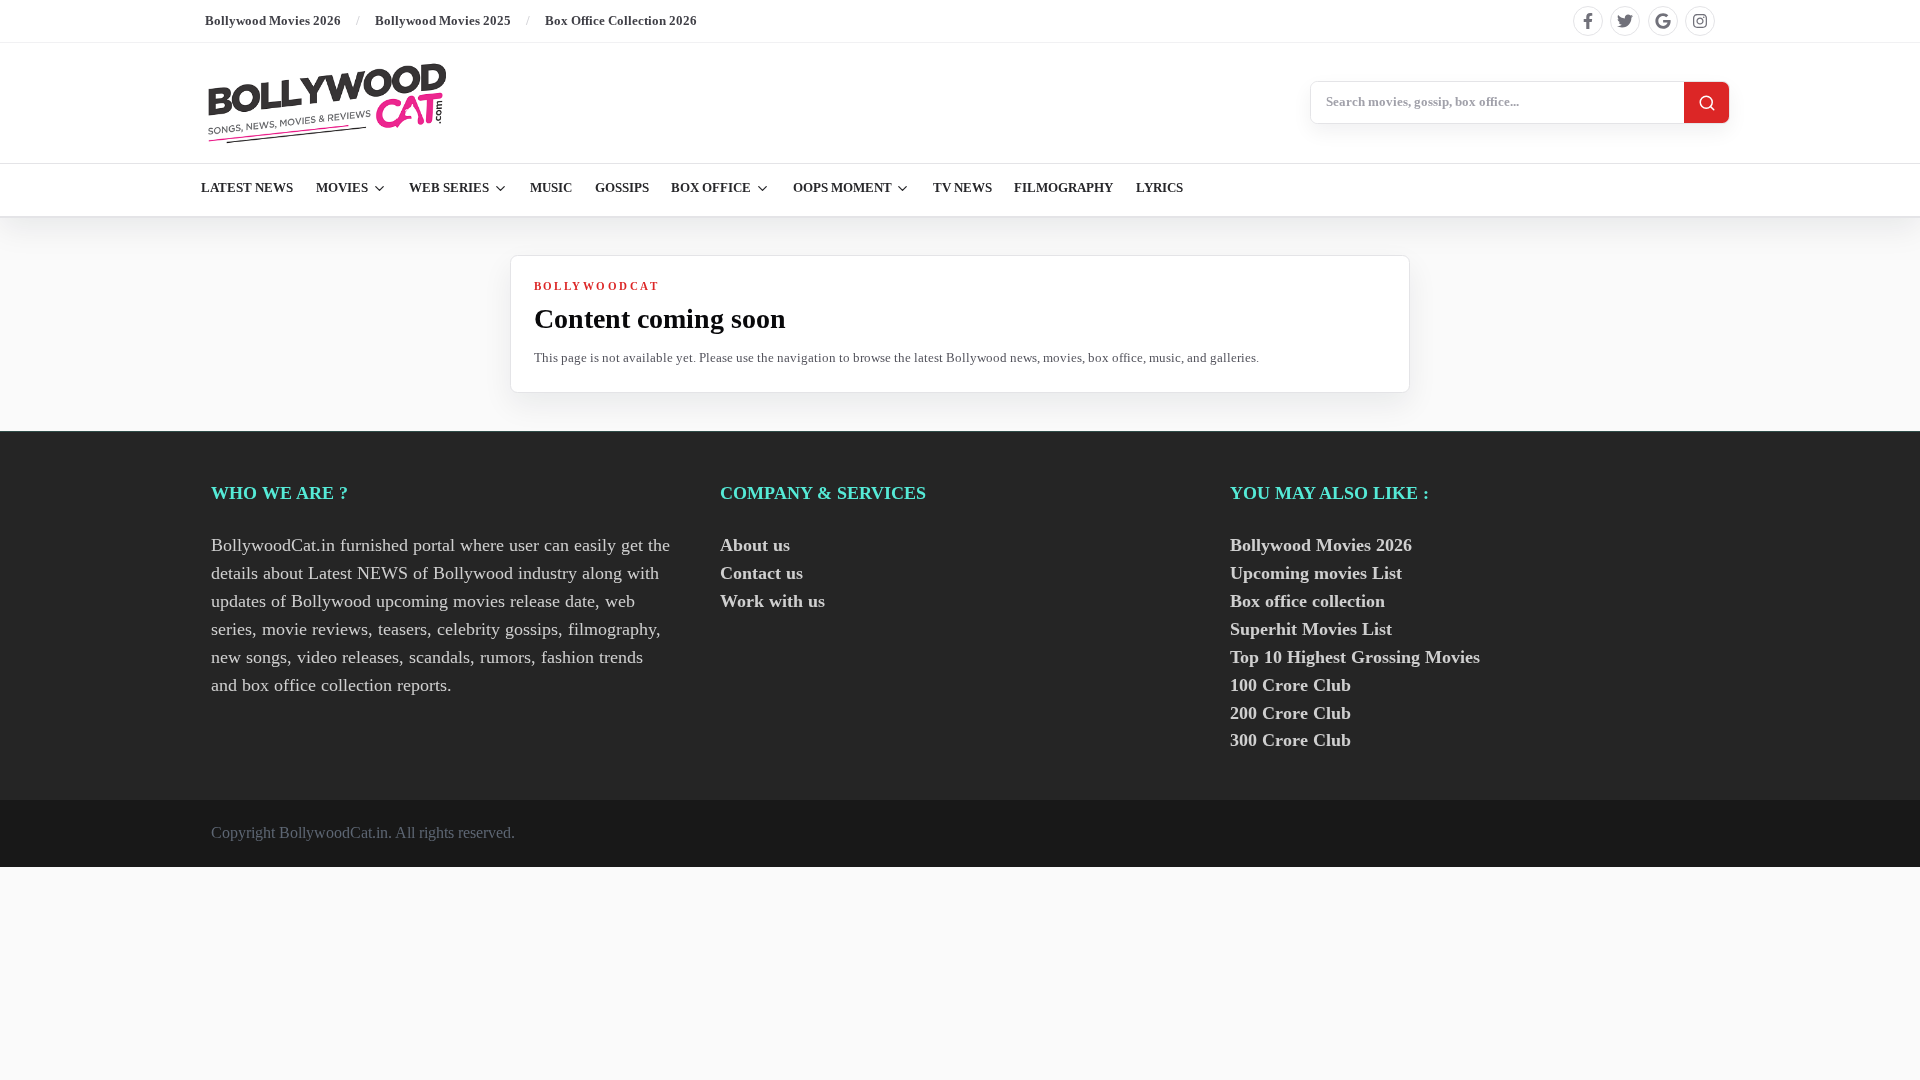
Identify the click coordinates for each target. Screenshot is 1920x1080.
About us (755, 545)
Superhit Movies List (1311, 629)
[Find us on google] (1663, 21)
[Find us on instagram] (1700, 21)
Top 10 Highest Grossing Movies (1355, 657)
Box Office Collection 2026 (621, 20)
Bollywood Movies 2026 (273, 20)
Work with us (772, 601)
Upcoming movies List (1316, 573)
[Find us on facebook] (1588, 21)
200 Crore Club (1290, 713)
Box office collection (1307, 601)
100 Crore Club (1290, 685)
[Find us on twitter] (1625, 21)
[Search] (1706, 102)
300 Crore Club (1290, 740)
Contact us (761, 573)
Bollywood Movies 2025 (443, 20)
